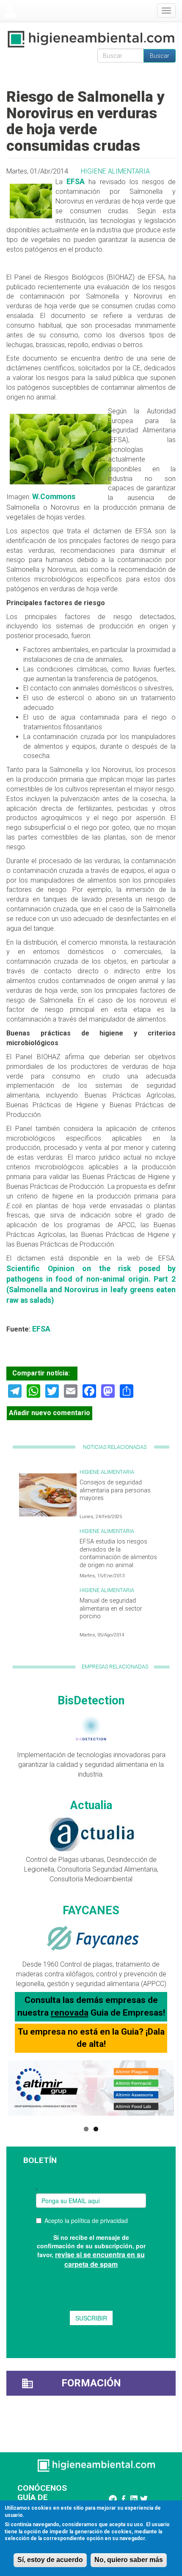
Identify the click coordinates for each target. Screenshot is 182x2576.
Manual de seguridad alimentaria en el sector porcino (111, 1609)
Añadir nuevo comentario (50, 1413)
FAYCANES (91, 1910)
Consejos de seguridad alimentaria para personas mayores (115, 1490)
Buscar (160, 56)
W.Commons (54, 497)
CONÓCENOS (42, 2488)
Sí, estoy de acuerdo (50, 2560)
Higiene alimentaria (115, 171)
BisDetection (91, 1701)
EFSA (76, 182)
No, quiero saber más (129, 2560)
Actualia (91, 1805)
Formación (91, 2383)
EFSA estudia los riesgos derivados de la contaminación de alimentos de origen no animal (118, 1553)
